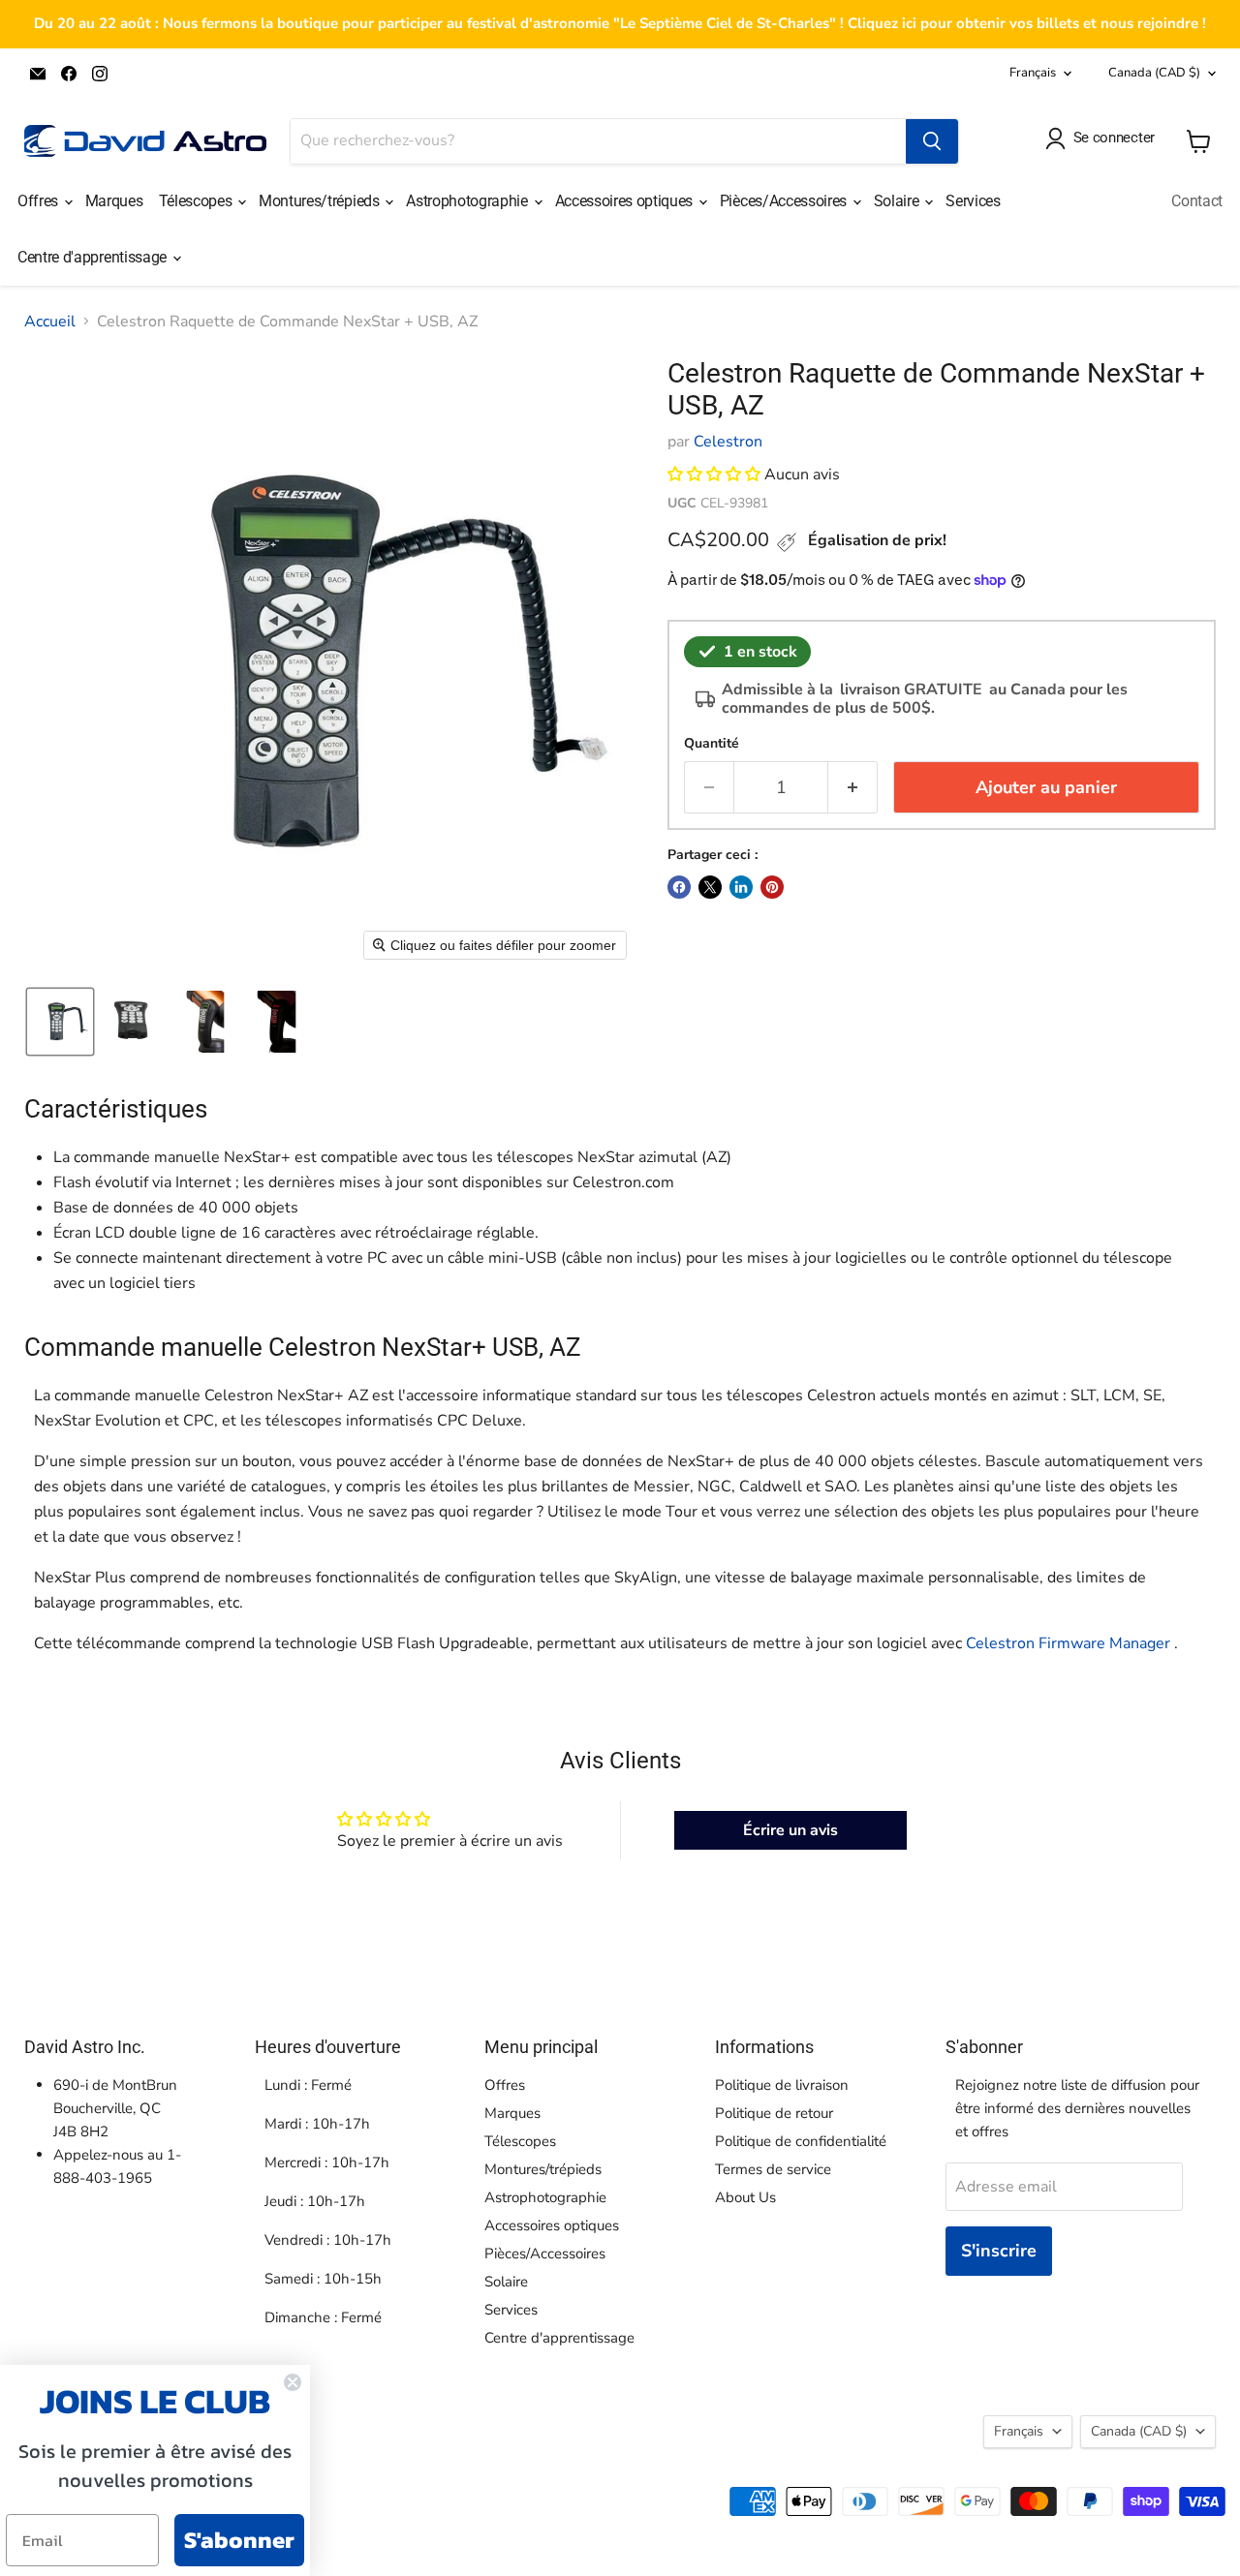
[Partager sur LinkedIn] (741, 887)
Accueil (50, 322)
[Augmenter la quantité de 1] (853, 788)
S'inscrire (999, 2251)
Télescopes (197, 201)
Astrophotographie (468, 201)
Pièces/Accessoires (785, 201)
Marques (114, 201)
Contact (1197, 201)
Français (1033, 73)
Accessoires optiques (626, 201)
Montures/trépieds (321, 201)
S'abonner (239, 2540)
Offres (40, 201)
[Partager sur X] (710, 887)
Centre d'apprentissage (94, 257)
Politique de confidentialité (801, 2141)
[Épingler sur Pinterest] (772, 887)
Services (973, 201)
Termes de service (773, 2169)
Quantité (712, 744)
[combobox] (598, 141)
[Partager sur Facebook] (679, 887)
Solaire (898, 201)
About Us (745, 2197)
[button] (60, 1022)
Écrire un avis (790, 1830)
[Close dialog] (293, 2382)
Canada (1154, 73)
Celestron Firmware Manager (1068, 1643)
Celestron (728, 442)
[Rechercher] (932, 141)
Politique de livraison (782, 2085)
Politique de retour (774, 2113)
